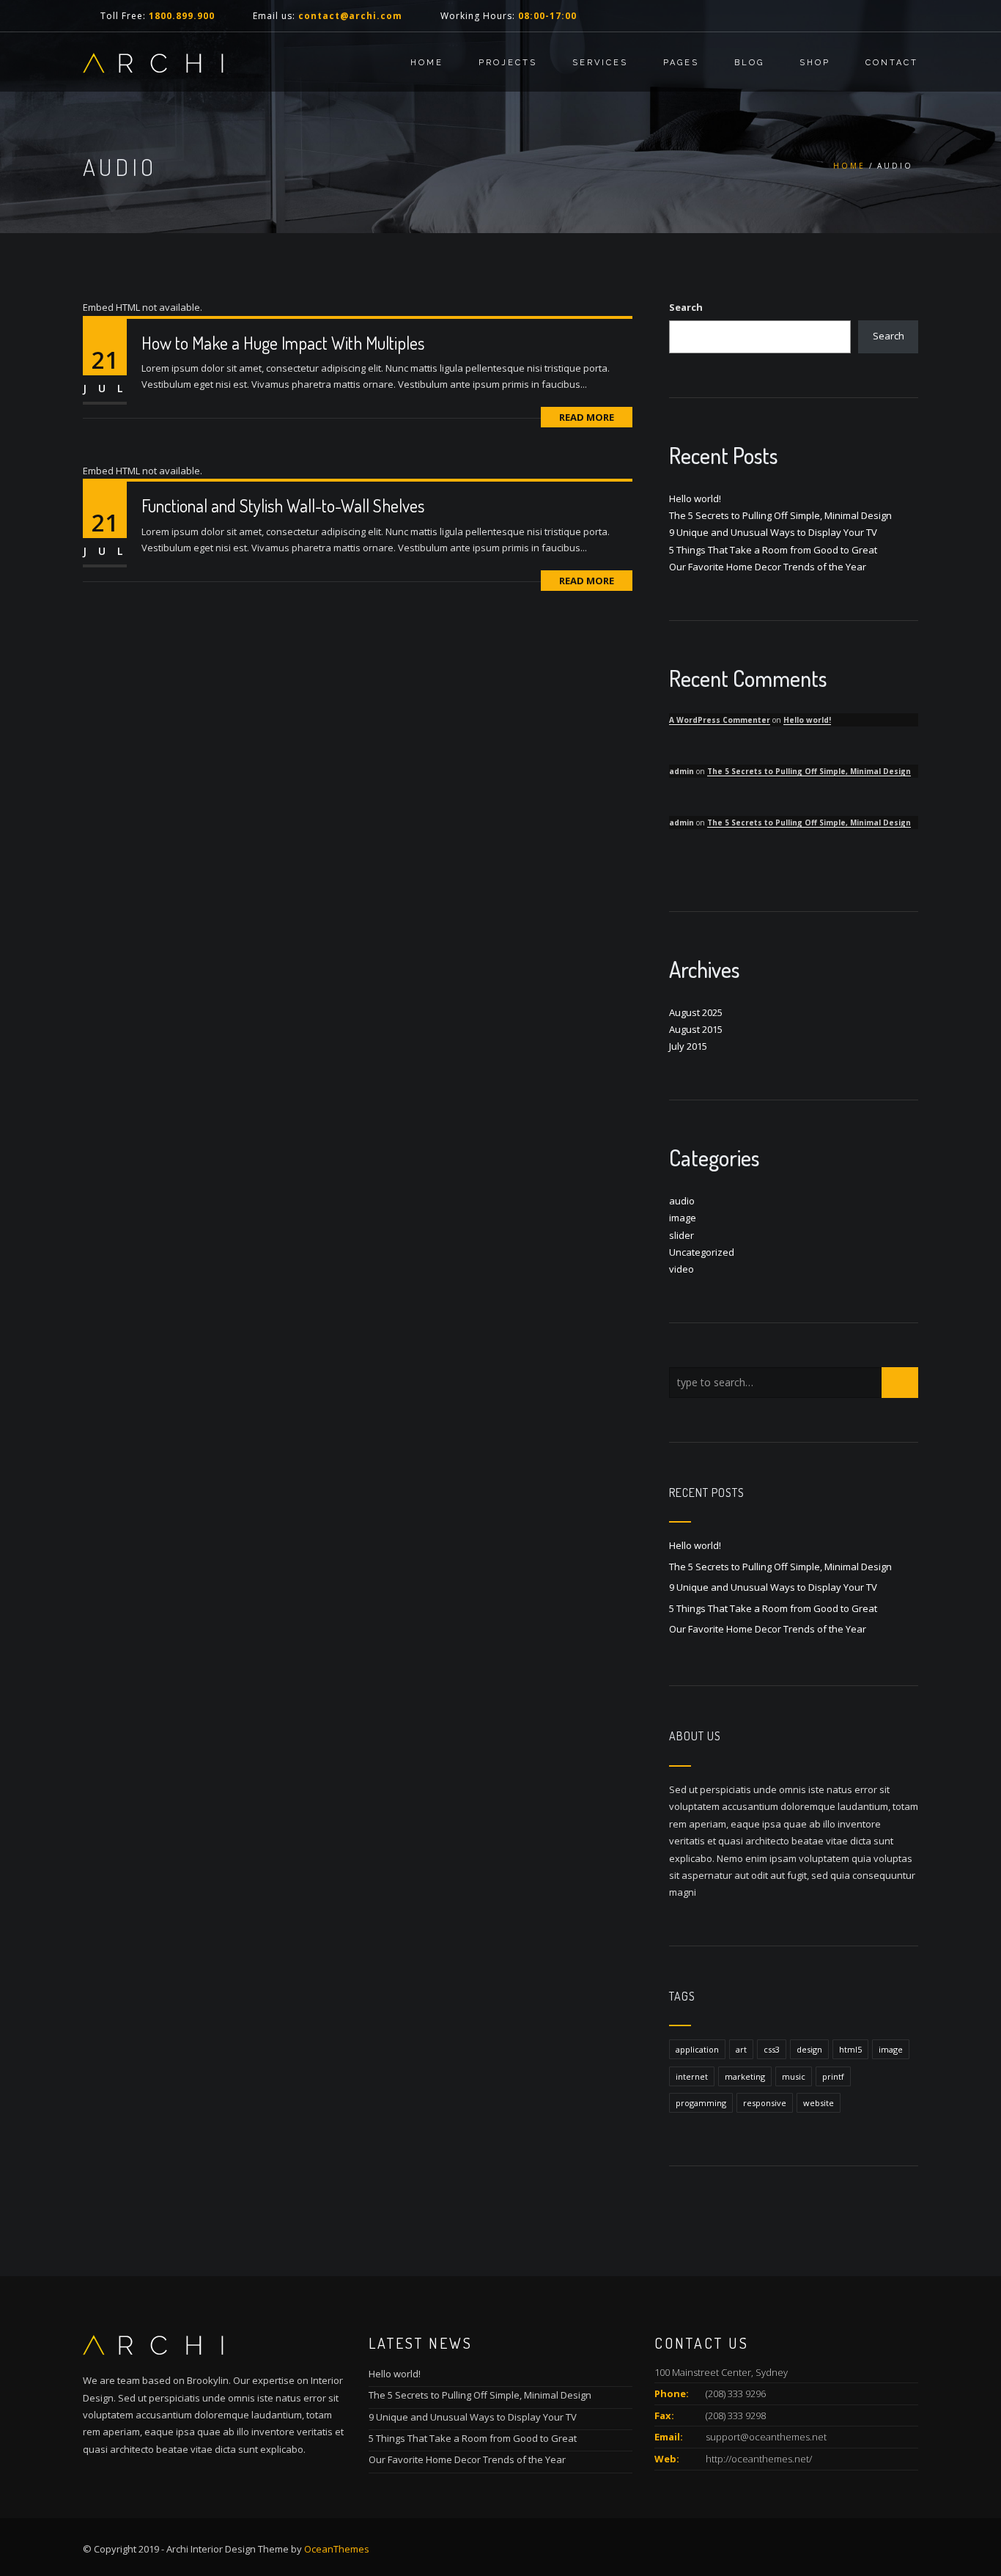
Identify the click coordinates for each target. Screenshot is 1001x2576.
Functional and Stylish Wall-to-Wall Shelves (283, 505)
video (682, 1269)
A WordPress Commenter (720, 720)
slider (682, 1235)
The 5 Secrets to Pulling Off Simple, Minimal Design (780, 515)
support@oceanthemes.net (766, 2437)
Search (686, 307)
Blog (749, 63)
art (741, 2049)
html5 (850, 2049)
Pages (681, 63)
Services (600, 63)
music (794, 2076)
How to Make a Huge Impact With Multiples (283, 343)
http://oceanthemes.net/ (759, 2459)
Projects (508, 63)
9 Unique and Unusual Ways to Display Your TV (773, 532)
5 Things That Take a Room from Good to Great (773, 550)
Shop (815, 63)
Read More (587, 417)
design (809, 2049)
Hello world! (695, 498)
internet (692, 2076)
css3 (772, 2049)
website (819, 2103)
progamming (701, 2103)
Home (427, 63)
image (683, 1218)
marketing (745, 2076)
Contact (892, 63)
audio (682, 1201)
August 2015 (696, 1029)
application (697, 2049)
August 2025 (696, 1012)
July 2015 (688, 1046)
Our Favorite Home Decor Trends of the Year (768, 567)
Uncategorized (702, 1252)
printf (833, 2076)
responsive (765, 2103)
